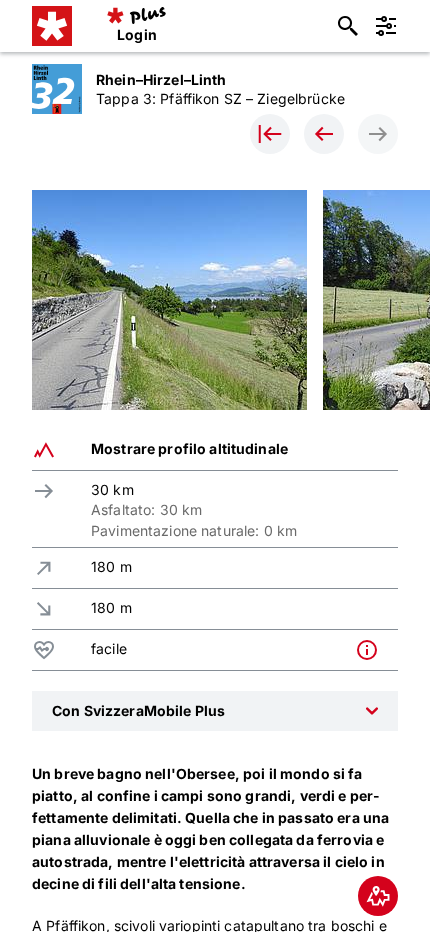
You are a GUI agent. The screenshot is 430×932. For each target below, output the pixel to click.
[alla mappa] (378, 896)
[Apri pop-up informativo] (372, 650)
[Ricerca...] (348, 26)
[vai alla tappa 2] (324, 134)
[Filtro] (386, 26)
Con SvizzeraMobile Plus (138, 710)
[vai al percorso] (270, 134)
